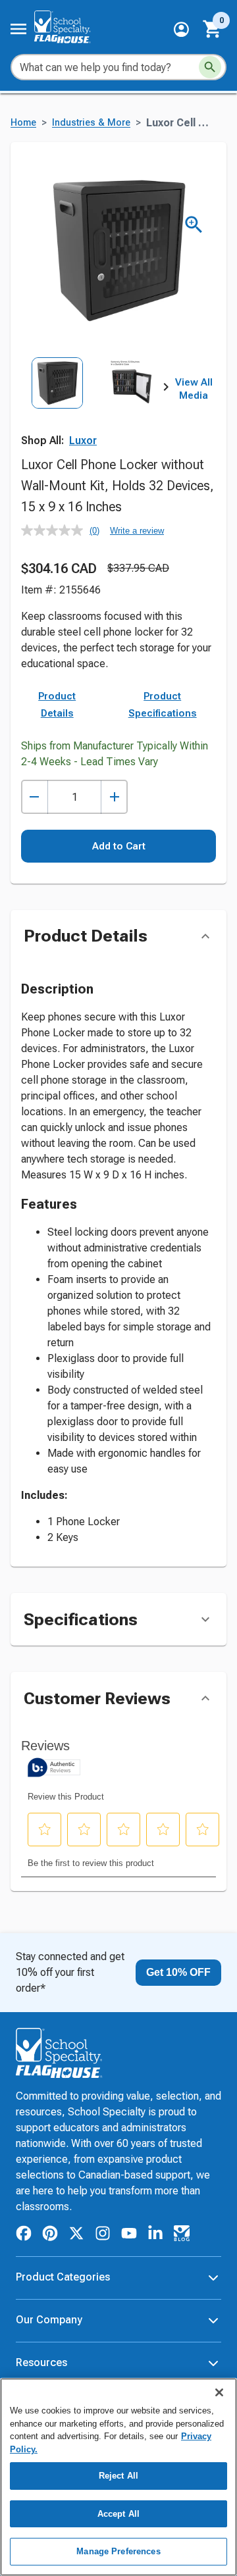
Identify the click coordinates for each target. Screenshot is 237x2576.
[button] (181, 29)
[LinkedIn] (155, 2235)
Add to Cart (119, 846)
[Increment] (114, 797)
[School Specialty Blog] (182, 2235)
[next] (166, 390)
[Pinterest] (50, 2235)
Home (23, 123)
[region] (118, 2477)
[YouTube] (129, 2235)
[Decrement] (35, 797)
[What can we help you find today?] (210, 67)
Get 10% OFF (178, 1972)
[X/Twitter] (76, 2235)
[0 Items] (213, 29)
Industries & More (91, 123)
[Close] (219, 2392)
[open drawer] (18, 29)
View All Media (194, 389)
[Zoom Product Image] (194, 225)
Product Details (57, 705)
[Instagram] (103, 2235)
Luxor (83, 441)
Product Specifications (163, 705)
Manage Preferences (118, 2551)
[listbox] (93, 402)
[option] (57, 402)
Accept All (118, 2514)
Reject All (118, 2476)
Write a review (137, 531)
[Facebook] (24, 2235)
